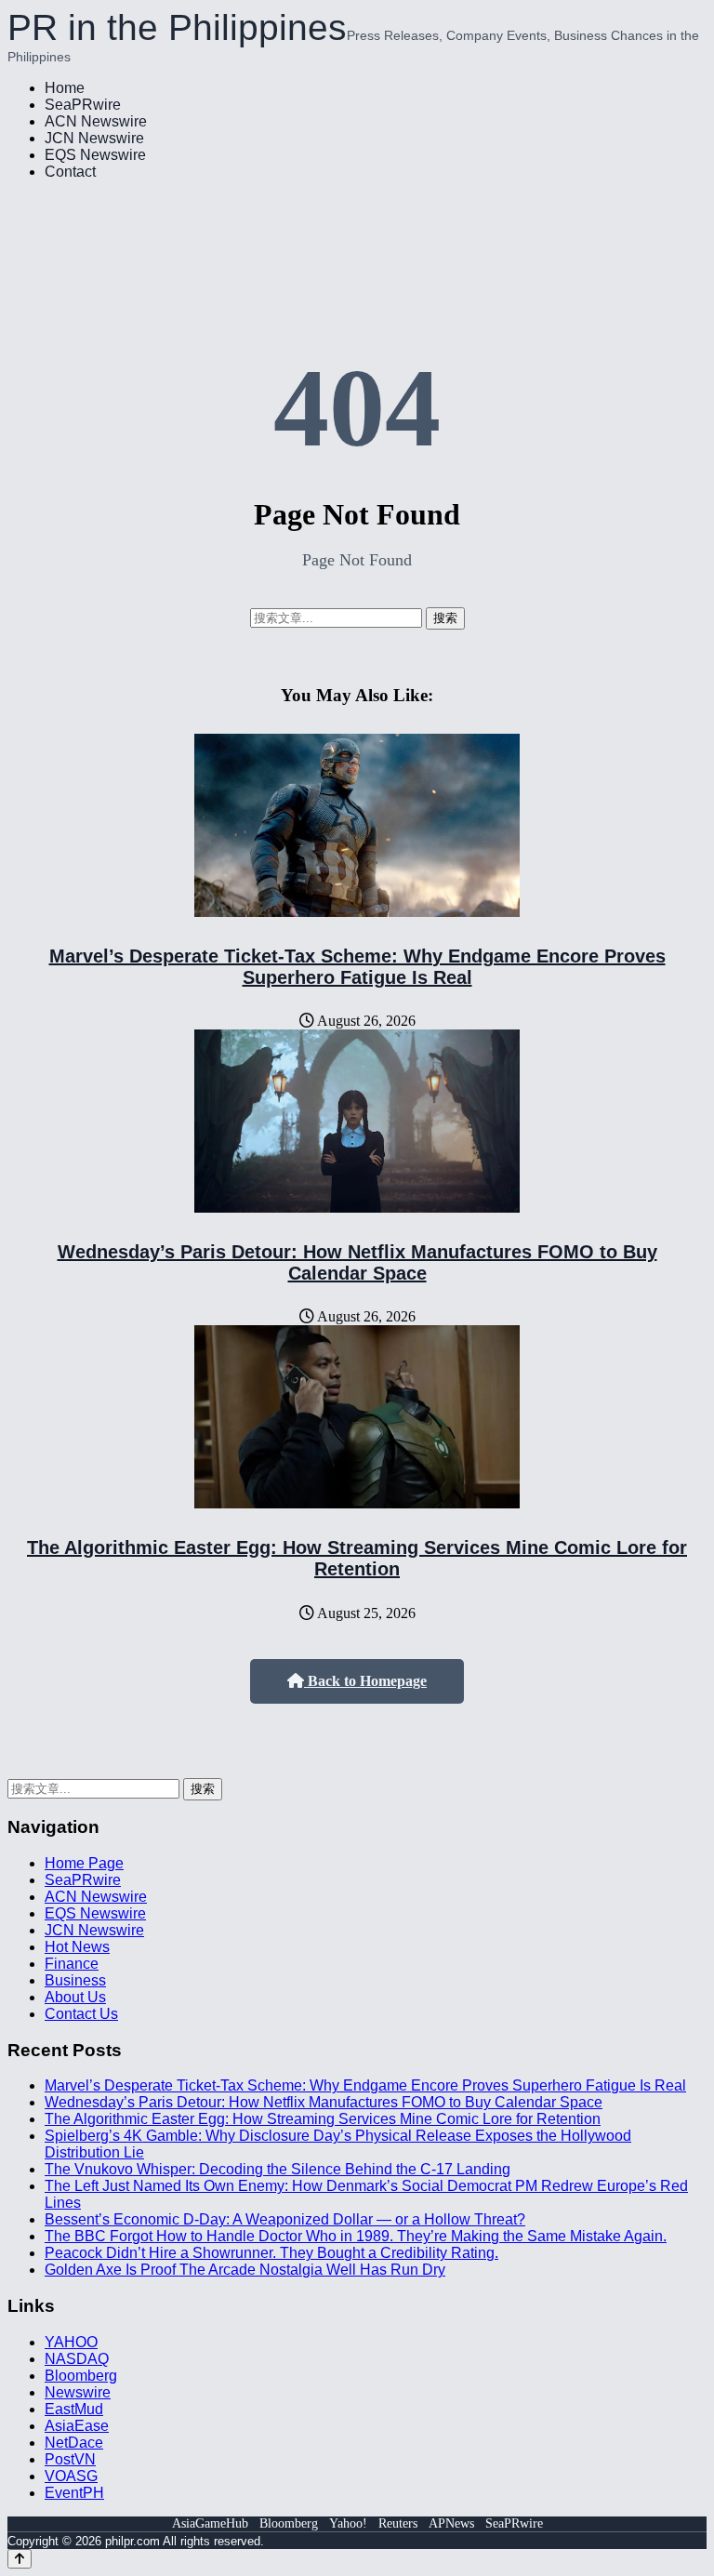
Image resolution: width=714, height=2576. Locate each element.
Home (65, 88)
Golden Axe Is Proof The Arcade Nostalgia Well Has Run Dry (245, 2270)
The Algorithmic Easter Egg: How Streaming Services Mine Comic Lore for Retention (357, 1558)
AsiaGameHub (210, 2523)
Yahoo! (348, 2523)
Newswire (78, 2392)
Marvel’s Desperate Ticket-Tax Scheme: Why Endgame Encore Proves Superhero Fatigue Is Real (357, 967)
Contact (70, 172)
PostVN (70, 2459)
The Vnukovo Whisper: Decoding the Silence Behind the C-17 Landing (278, 2169)
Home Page (84, 1863)
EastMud (74, 2409)
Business (75, 1980)
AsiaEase (77, 2426)
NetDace (74, 2443)
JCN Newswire (94, 138)
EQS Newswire (95, 155)
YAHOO (71, 2342)
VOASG (71, 2476)
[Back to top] (20, 2559)
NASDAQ (77, 2359)
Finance (72, 1964)
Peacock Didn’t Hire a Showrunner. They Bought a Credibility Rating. (271, 2253)
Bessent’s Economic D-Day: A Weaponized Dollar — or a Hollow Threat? (285, 2219)
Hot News (77, 1947)
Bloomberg (81, 2376)
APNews (451, 2523)
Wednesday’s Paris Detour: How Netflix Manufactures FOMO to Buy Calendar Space (357, 1262)
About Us (75, 1997)
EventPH (74, 2493)
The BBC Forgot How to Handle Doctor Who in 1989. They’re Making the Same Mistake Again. (356, 2236)
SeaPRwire (83, 105)
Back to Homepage (365, 1681)
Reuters (398, 2523)
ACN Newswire (96, 121)
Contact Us (81, 2014)
